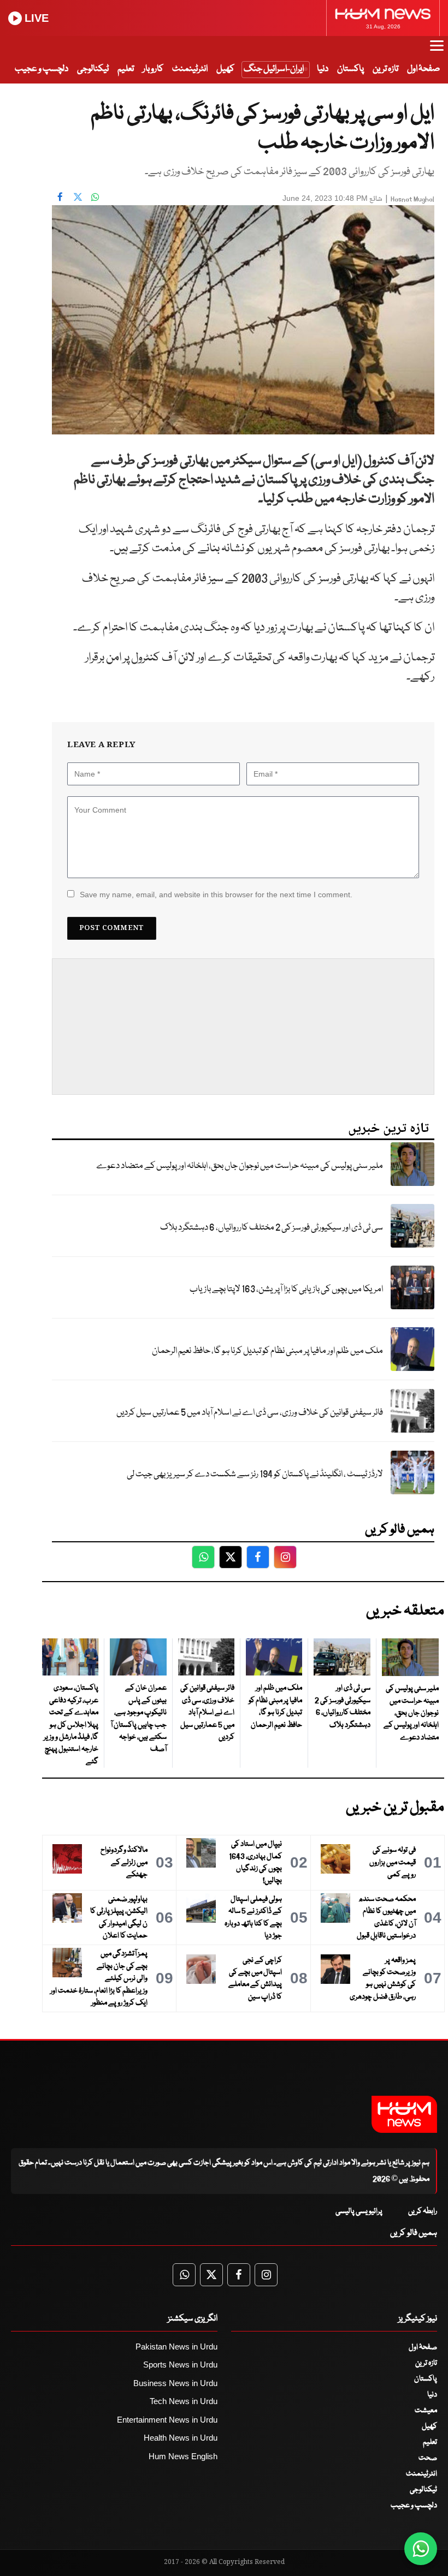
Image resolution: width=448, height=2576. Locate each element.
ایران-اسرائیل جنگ (274, 69)
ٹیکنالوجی (93, 69)
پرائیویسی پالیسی (359, 2211)
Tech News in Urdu (184, 2401)
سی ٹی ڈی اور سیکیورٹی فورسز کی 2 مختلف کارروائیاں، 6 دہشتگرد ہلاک (272, 1228)
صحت (428, 2458)
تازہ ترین (385, 69)
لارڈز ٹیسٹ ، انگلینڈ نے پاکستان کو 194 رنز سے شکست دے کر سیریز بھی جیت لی (255, 1474)
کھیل (225, 69)
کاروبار (153, 69)
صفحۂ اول (423, 69)
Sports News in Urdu (180, 2365)
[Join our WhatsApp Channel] (421, 2549)
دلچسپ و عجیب (42, 69)
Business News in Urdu (175, 2383)
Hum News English (183, 2456)
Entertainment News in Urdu (167, 2420)
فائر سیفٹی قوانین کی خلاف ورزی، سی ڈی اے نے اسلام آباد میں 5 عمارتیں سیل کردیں (250, 1413)
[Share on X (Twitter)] (78, 197)
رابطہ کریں (423, 2211)
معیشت (426, 2411)
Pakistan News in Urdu (176, 2347)
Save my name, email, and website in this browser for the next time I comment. (216, 895)
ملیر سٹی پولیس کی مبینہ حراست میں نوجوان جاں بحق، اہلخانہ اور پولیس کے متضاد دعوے (240, 1166)
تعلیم (126, 69)
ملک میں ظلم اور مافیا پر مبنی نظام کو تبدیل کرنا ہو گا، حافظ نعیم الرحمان (267, 1351)
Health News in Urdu (181, 2438)
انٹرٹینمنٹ (190, 69)
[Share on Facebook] (60, 197)
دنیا (323, 69)
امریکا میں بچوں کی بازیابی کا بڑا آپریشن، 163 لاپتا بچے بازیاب (286, 1289)
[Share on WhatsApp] (95, 197)
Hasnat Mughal (412, 199)
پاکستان (350, 69)
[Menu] (437, 51)
